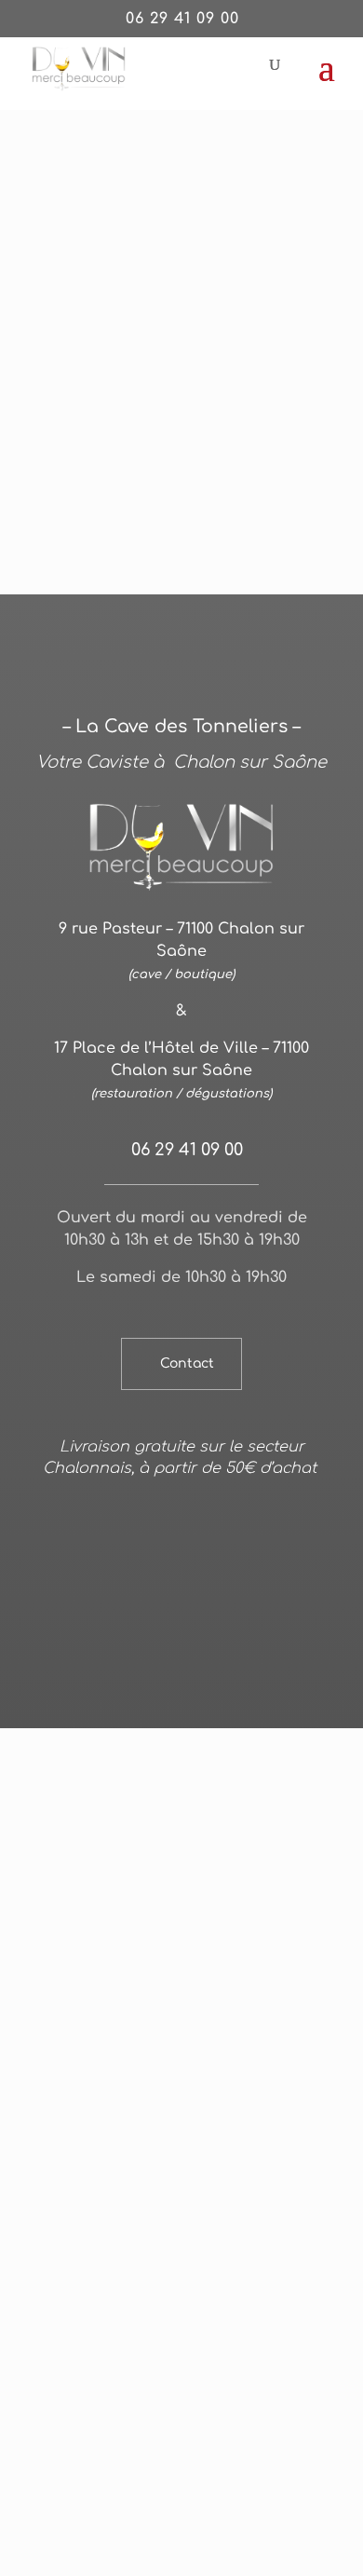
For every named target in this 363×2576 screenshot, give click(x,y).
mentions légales (256, 1561)
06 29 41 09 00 (182, 19)
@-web (167, 1561)
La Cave (121, 171)
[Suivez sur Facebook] (181, 1666)
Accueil (60, 171)
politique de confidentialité (142, 1584)
